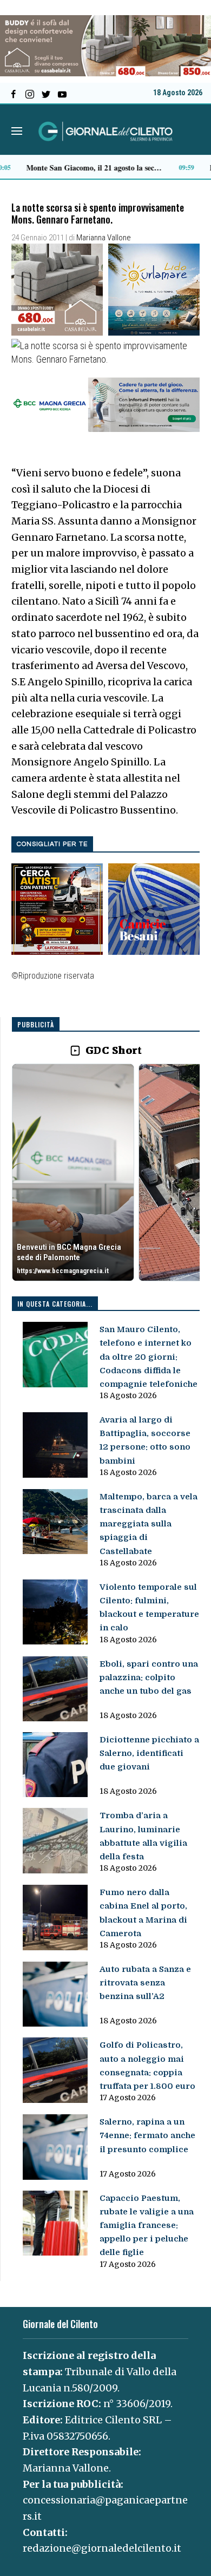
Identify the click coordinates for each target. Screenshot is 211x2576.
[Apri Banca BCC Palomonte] (73, 1172)
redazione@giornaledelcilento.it (102, 2548)
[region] (106, 1173)
